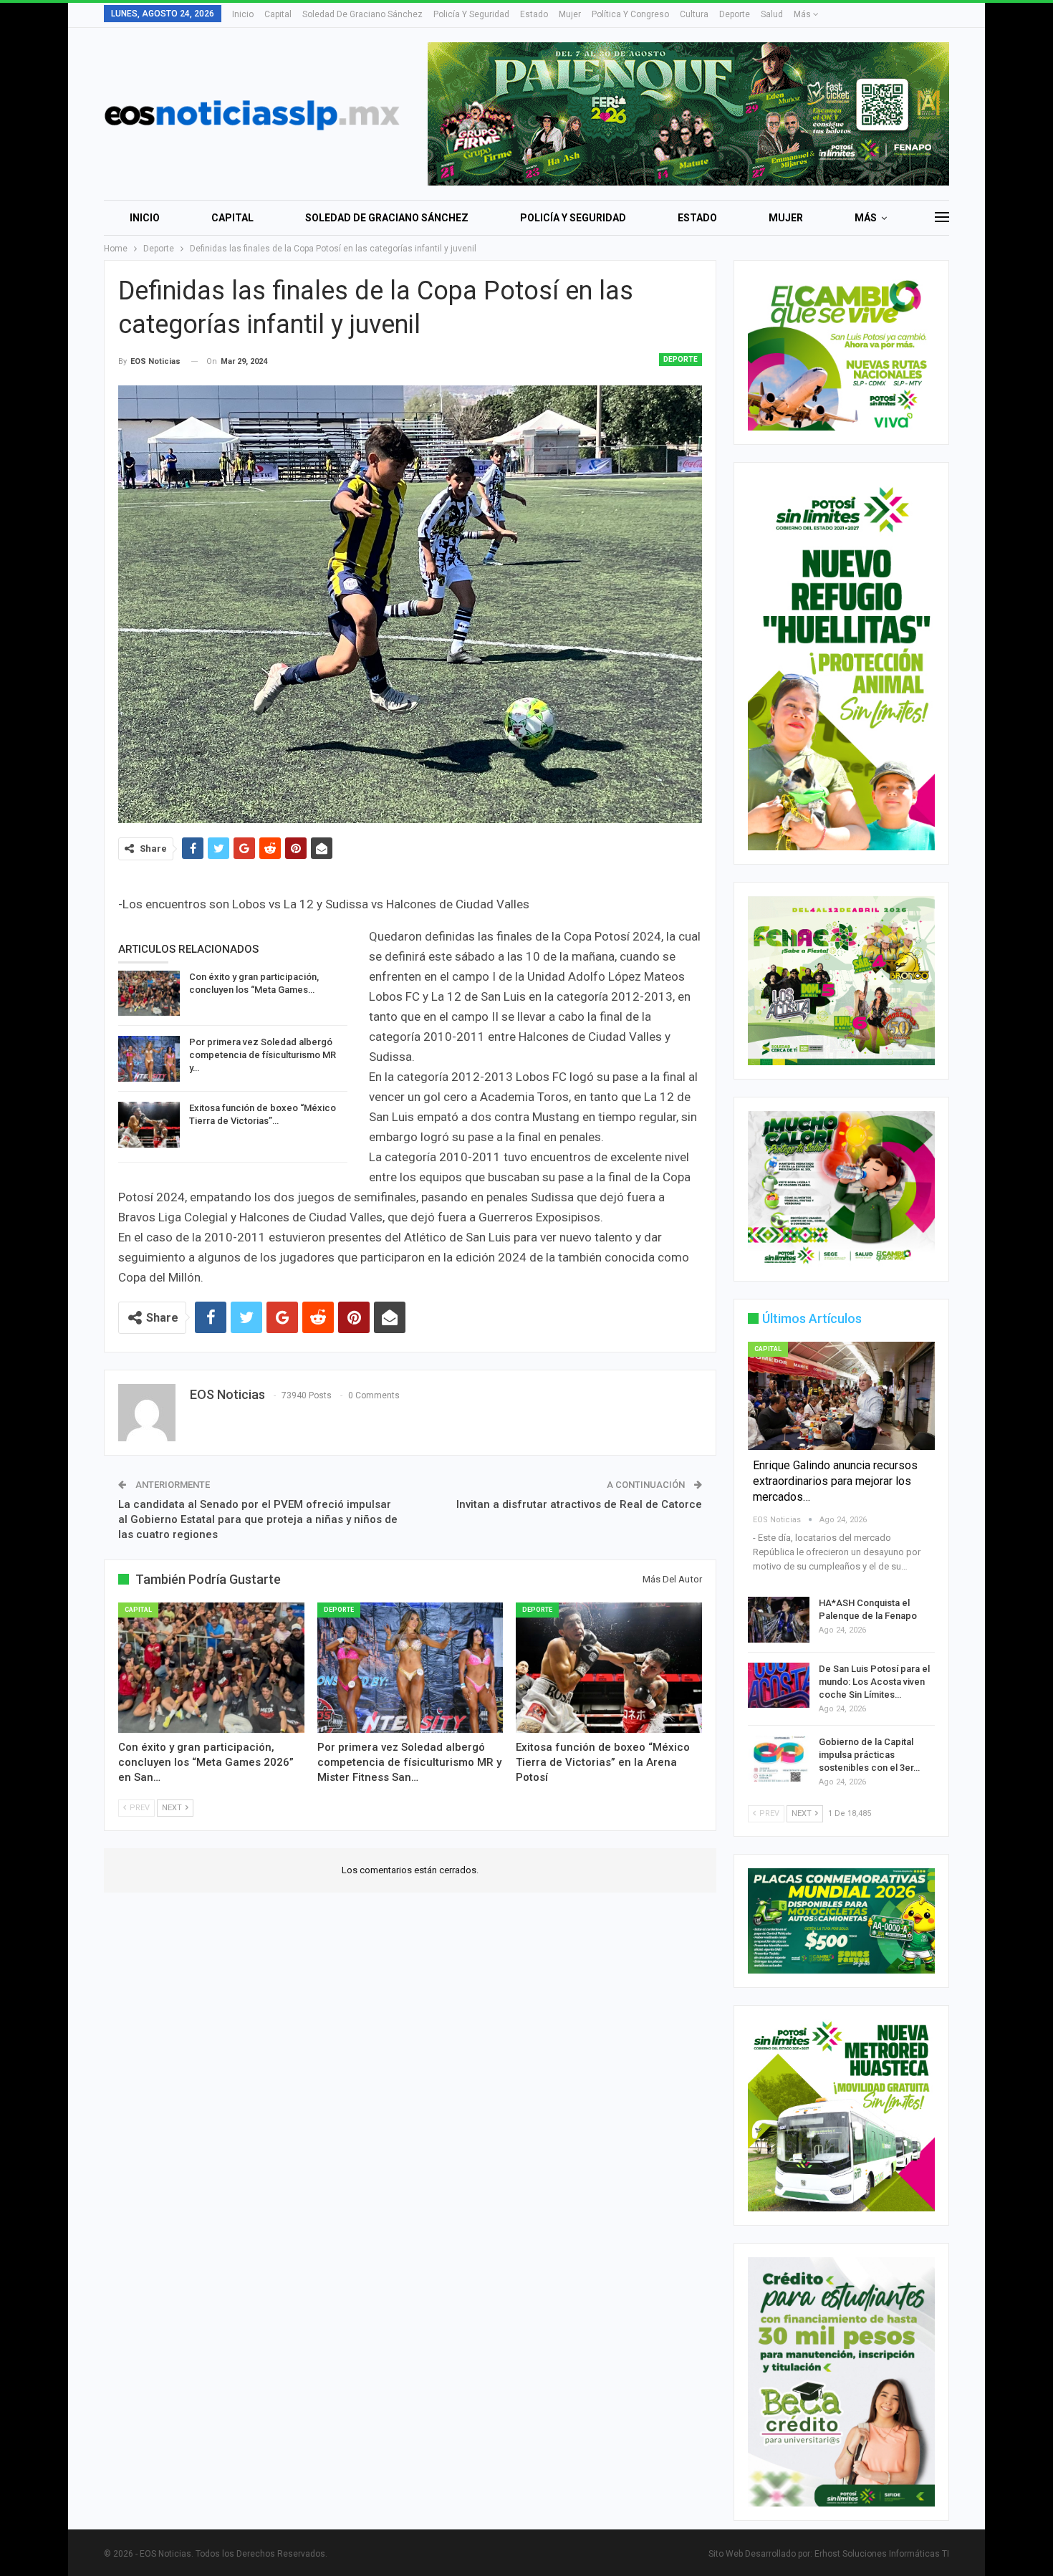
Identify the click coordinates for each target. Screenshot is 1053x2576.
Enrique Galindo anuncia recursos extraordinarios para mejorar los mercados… (835, 1481)
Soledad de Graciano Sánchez (362, 14)
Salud (772, 14)
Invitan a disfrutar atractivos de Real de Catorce (579, 1504)
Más (803, 14)
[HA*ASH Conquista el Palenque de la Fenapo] (779, 1620)
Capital (278, 14)
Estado (534, 14)
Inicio (243, 14)
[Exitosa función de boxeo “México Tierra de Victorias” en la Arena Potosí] (149, 1125)
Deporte (735, 14)
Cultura (694, 14)
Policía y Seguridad (471, 14)
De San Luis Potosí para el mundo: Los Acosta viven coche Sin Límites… (874, 1682)
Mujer (570, 14)
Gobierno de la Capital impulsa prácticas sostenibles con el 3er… (869, 1755)
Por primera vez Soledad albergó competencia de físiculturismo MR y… (263, 1055)
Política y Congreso (630, 14)
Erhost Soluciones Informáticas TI (882, 2554)
